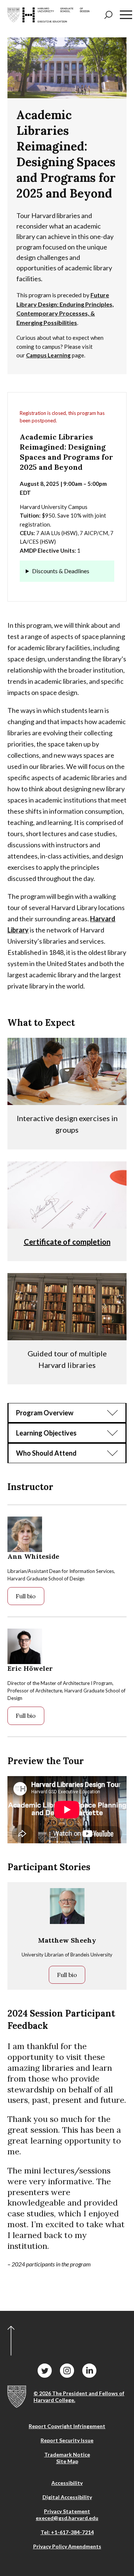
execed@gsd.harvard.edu (67, 2518)
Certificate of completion (67, 1242)
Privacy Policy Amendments (67, 2546)
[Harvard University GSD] (17, 2397)
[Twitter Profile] (45, 2371)
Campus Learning (48, 355)
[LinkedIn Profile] (89, 2371)
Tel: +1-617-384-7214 (67, 2532)
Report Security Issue (67, 2440)
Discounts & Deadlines (61, 571)
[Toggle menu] (126, 15)
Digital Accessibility (67, 2497)
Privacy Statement (67, 2511)
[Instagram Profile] (67, 2371)
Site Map (67, 2461)
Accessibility (67, 2483)
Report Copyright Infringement (67, 2426)
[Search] (108, 15)
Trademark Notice (67, 2454)
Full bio (26, 1596)
